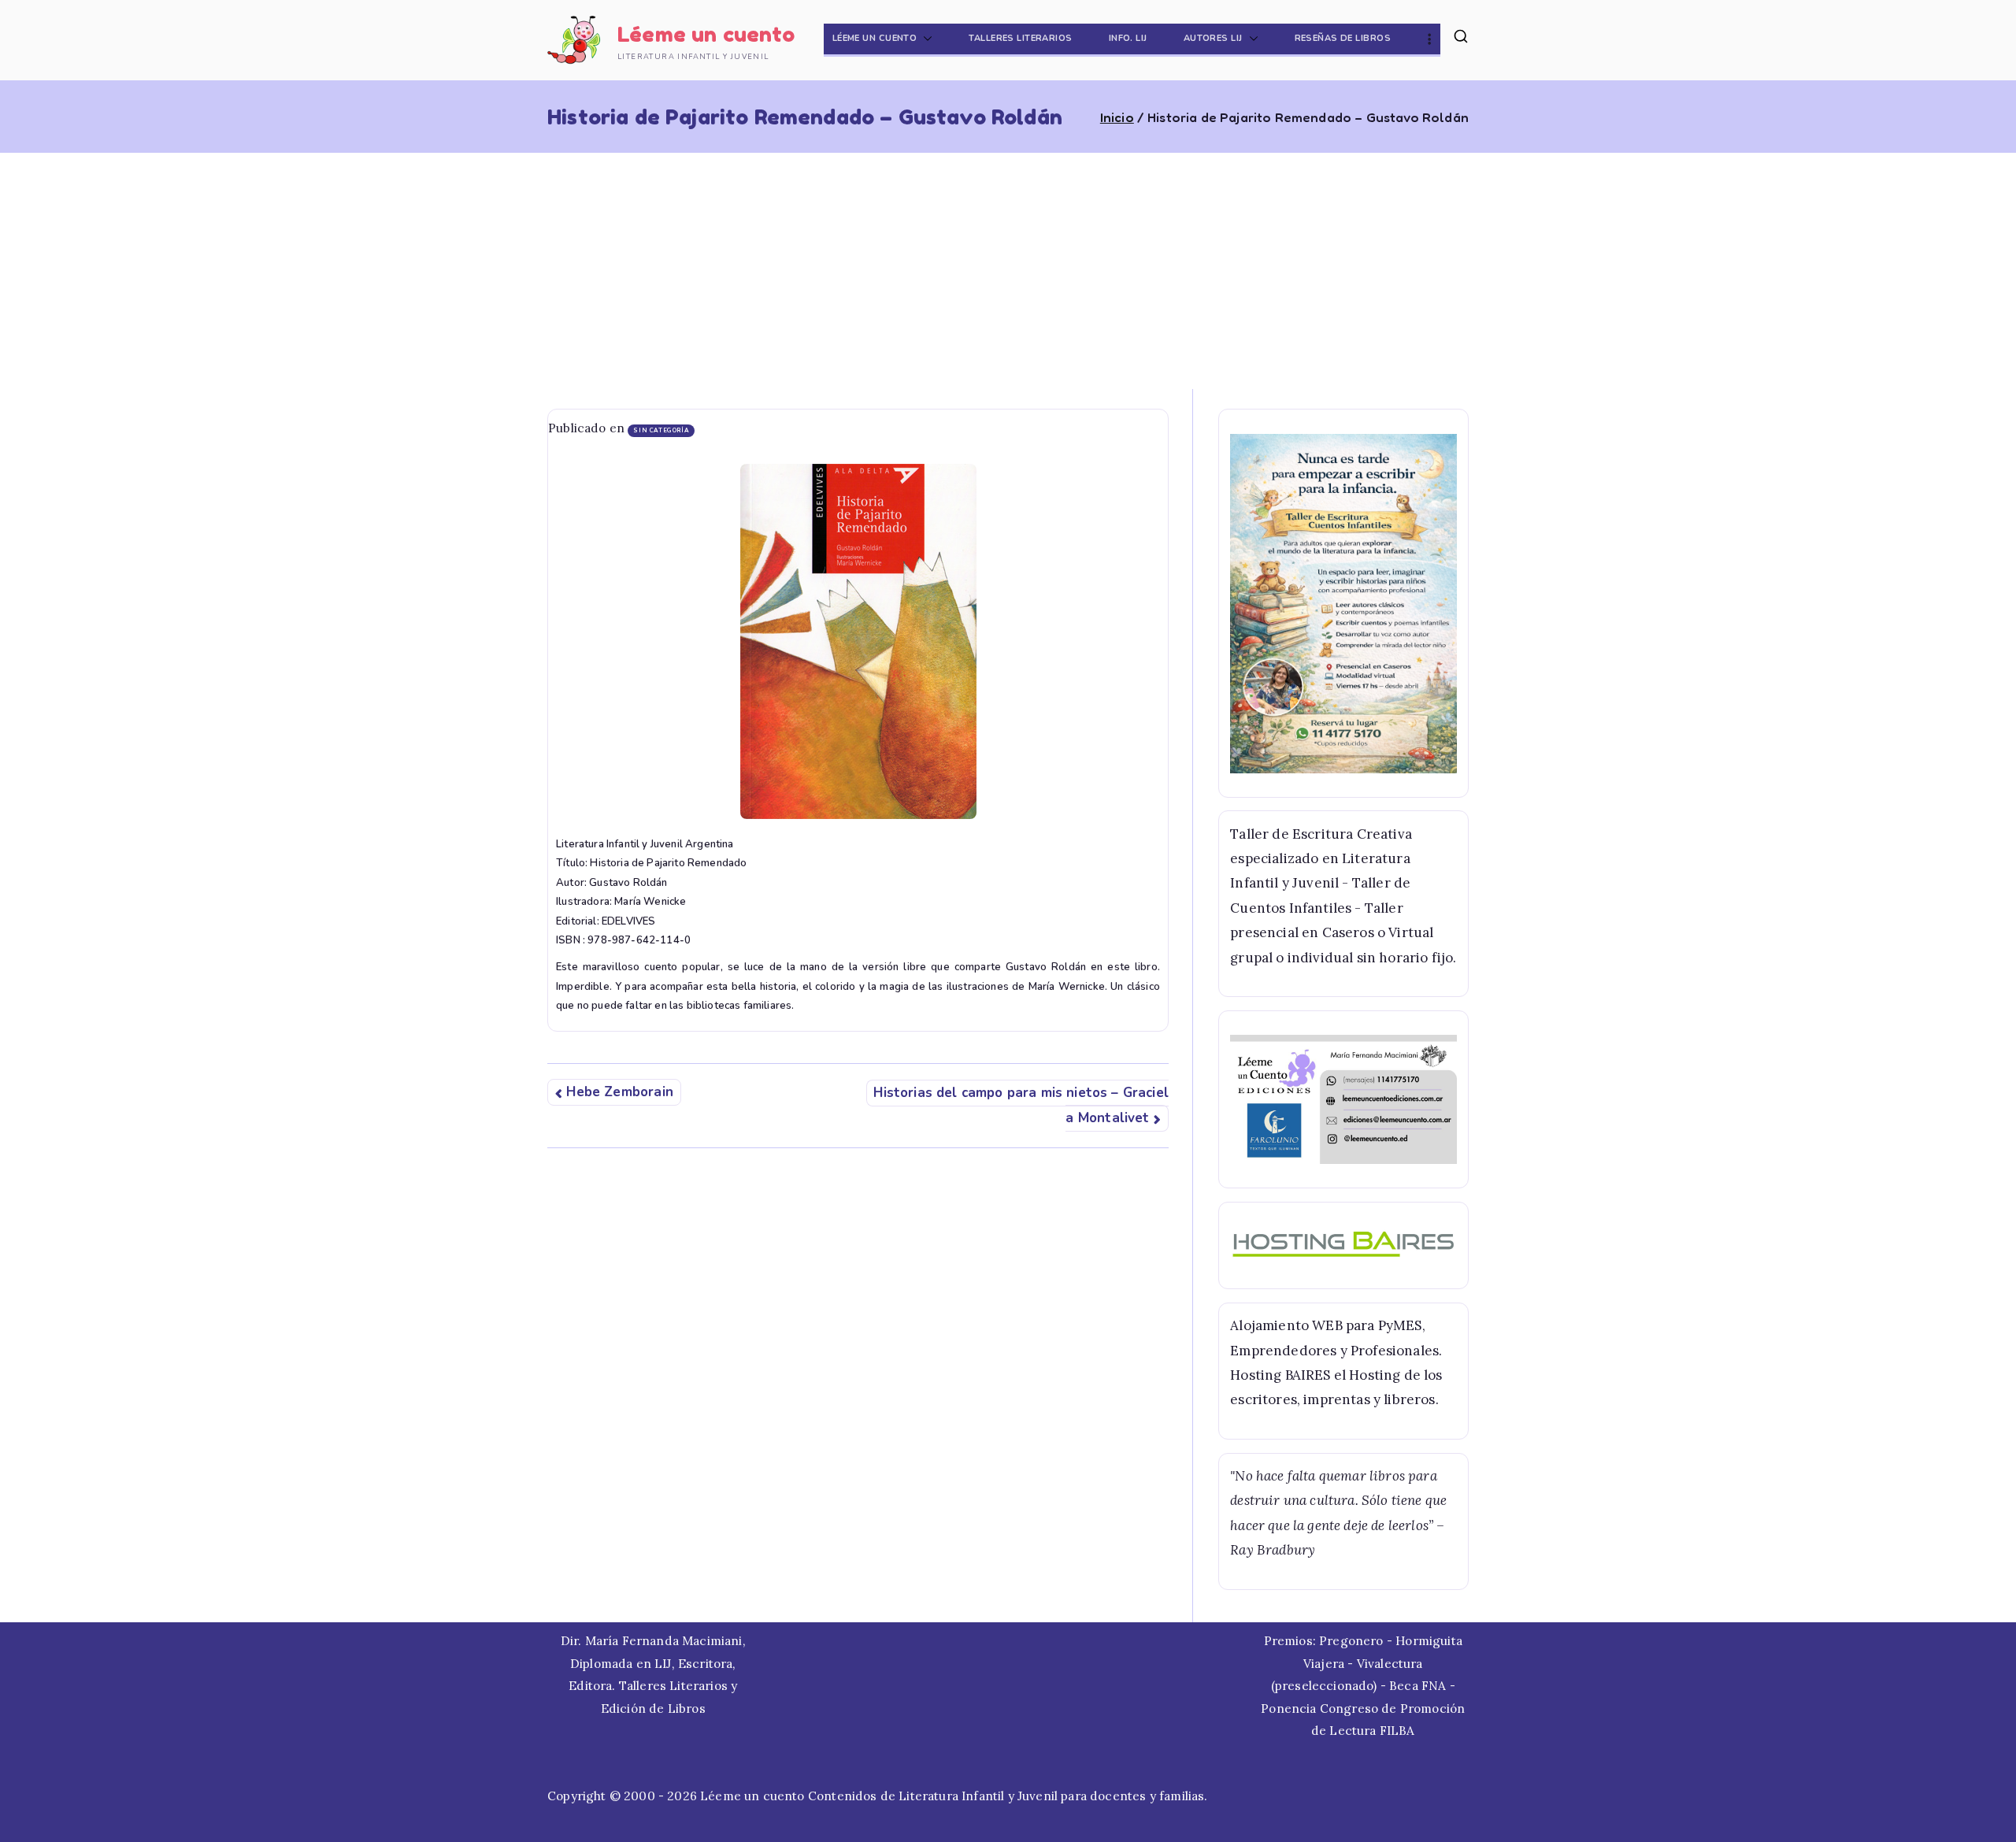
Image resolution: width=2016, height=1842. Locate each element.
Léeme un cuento (706, 34)
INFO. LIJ (1128, 38)
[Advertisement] (1008, 271)
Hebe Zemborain (619, 1093)
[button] (925, 39)
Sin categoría (661, 430)
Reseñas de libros (1343, 38)
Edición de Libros (653, 1709)
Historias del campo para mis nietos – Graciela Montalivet (1021, 1105)
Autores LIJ (1213, 38)
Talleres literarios (1020, 38)
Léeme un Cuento (875, 38)
